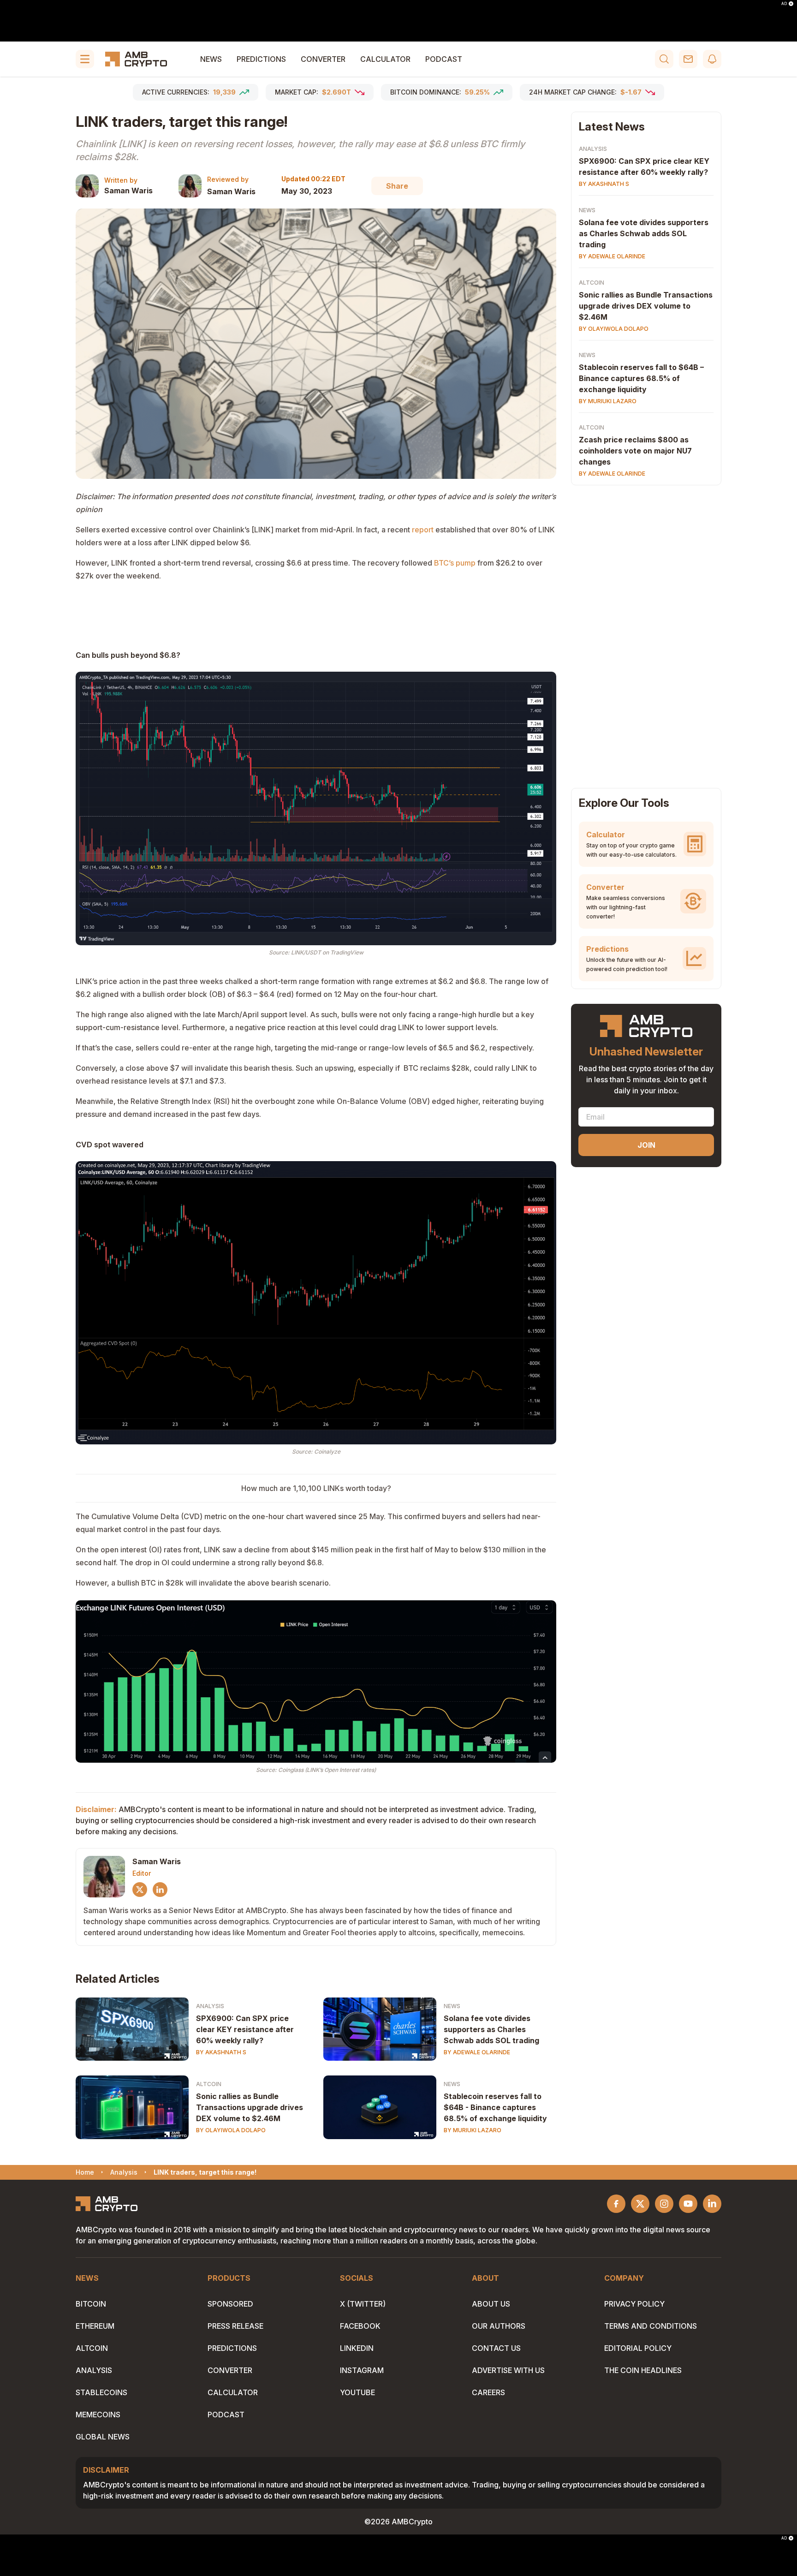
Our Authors (499, 2326)
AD (784, 4)
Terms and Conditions (651, 2326)
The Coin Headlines (643, 2370)
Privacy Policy (634, 2304)
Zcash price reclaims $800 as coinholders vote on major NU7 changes (635, 451)
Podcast (444, 59)
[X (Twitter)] (140, 1890)
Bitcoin (91, 2304)
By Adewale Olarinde (477, 2052)
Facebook (360, 2326)
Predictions (261, 59)
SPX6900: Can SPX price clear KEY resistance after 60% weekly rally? (245, 2029)
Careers (488, 2392)
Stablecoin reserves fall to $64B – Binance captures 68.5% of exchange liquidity (641, 378)
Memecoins (98, 2415)
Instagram (362, 2370)
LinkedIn (357, 2348)
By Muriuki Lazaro (473, 2130)
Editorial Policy (638, 2348)
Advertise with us (508, 2370)
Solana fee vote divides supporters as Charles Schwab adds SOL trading (491, 2029)
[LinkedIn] (160, 1890)
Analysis (210, 2006)
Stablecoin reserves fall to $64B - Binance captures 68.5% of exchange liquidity (495, 2107)
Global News (103, 2437)
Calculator (385, 59)
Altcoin (209, 2084)
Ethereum (95, 2326)
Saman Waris (128, 191)
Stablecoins (101, 2392)
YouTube (357, 2392)
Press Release (235, 2326)
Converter (323, 59)
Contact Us (496, 2348)
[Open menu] (85, 59)
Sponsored (230, 2304)
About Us (491, 2304)
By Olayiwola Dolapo (231, 2130)
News (211, 59)
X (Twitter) (363, 2304)
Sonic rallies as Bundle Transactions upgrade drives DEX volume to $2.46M (250, 2107)
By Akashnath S (221, 2052)
